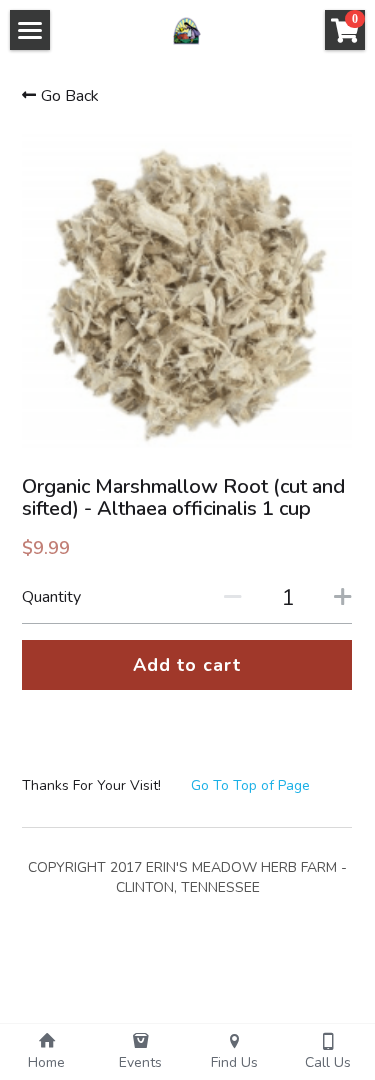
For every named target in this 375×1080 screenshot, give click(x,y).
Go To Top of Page (250, 785)
